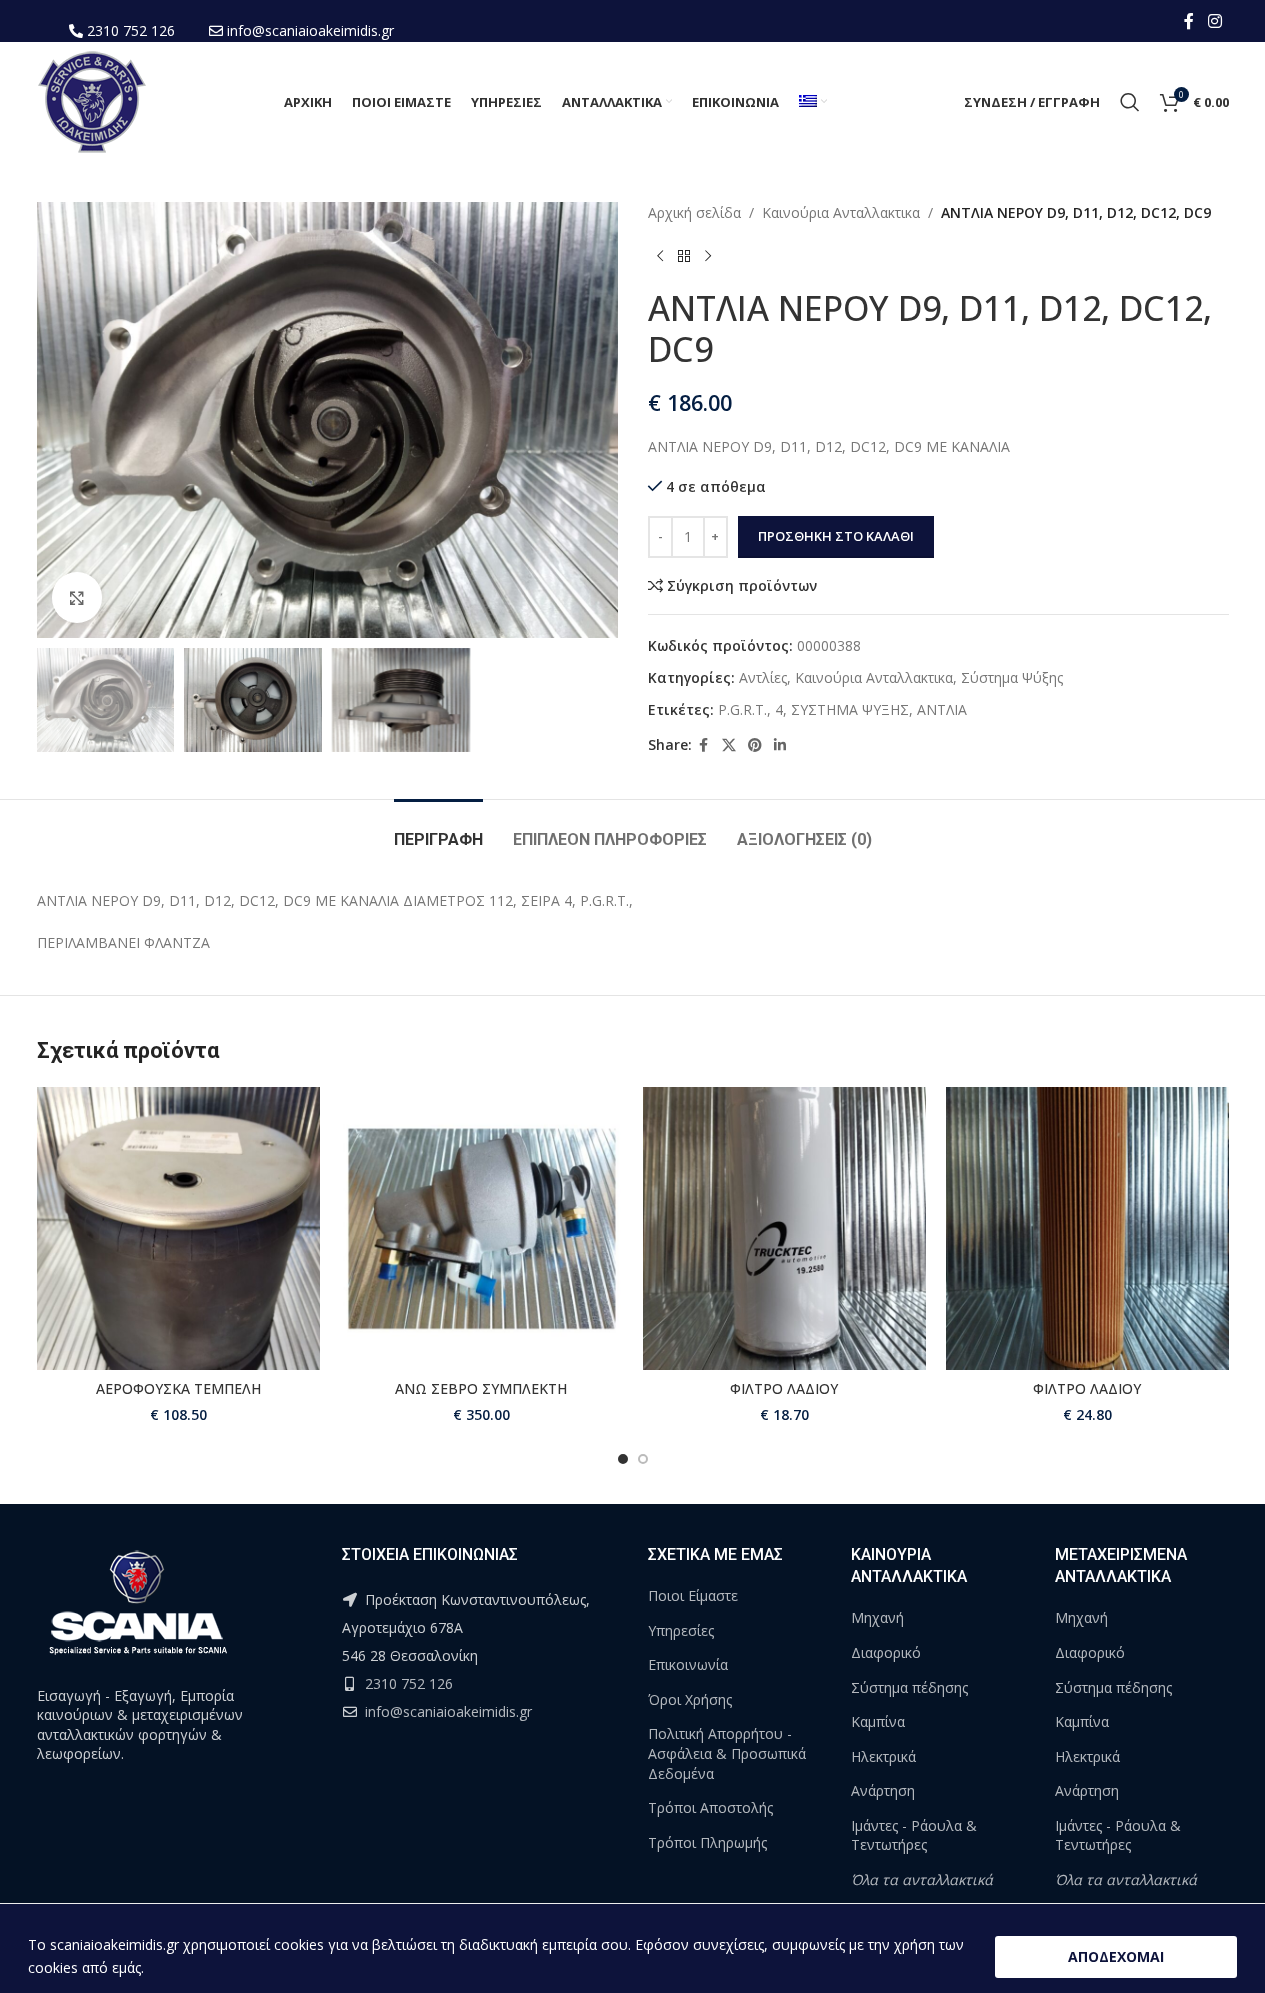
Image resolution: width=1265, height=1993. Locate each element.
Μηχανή (877, 1617)
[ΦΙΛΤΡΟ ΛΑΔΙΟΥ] (784, 1228)
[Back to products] (684, 256)
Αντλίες (763, 677)
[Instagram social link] (1214, 21)
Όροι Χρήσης (690, 1699)
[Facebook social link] (1189, 21)
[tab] (438, 829)
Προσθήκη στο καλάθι (836, 536)
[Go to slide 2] (643, 1459)
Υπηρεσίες (681, 1630)
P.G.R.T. (742, 709)
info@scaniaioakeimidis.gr (310, 30)
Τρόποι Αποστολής (710, 1807)
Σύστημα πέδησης (909, 1687)
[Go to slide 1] (623, 1459)
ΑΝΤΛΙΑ (942, 709)
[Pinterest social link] (755, 745)
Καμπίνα (878, 1721)
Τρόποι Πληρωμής (707, 1842)
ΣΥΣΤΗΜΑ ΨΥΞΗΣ (850, 709)
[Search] (1130, 102)
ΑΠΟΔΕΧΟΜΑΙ (1116, 1956)
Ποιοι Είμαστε (693, 1595)
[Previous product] (660, 256)
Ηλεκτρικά (883, 1756)
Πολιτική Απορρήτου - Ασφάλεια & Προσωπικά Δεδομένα (727, 1753)
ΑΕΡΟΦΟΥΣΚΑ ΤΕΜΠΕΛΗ (178, 1388)
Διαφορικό (886, 1652)
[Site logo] (92, 100)
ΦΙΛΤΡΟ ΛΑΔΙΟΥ (784, 1388)
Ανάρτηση (883, 1790)
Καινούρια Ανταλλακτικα (841, 212)
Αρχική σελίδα (694, 212)
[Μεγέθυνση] (77, 597)
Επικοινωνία (688, 1664)
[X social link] (729, 745)
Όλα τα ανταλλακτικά (922, 1879)
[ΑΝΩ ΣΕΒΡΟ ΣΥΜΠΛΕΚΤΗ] (481, 1228)
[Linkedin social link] (780, 745)
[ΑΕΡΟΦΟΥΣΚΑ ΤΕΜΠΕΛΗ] (178, 1228)
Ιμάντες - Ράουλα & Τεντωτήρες (914, 1835)
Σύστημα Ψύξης (1012, 677)
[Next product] (708, 256)
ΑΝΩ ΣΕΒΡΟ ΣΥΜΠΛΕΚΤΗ (481, 1388)
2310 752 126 (131, 30)
